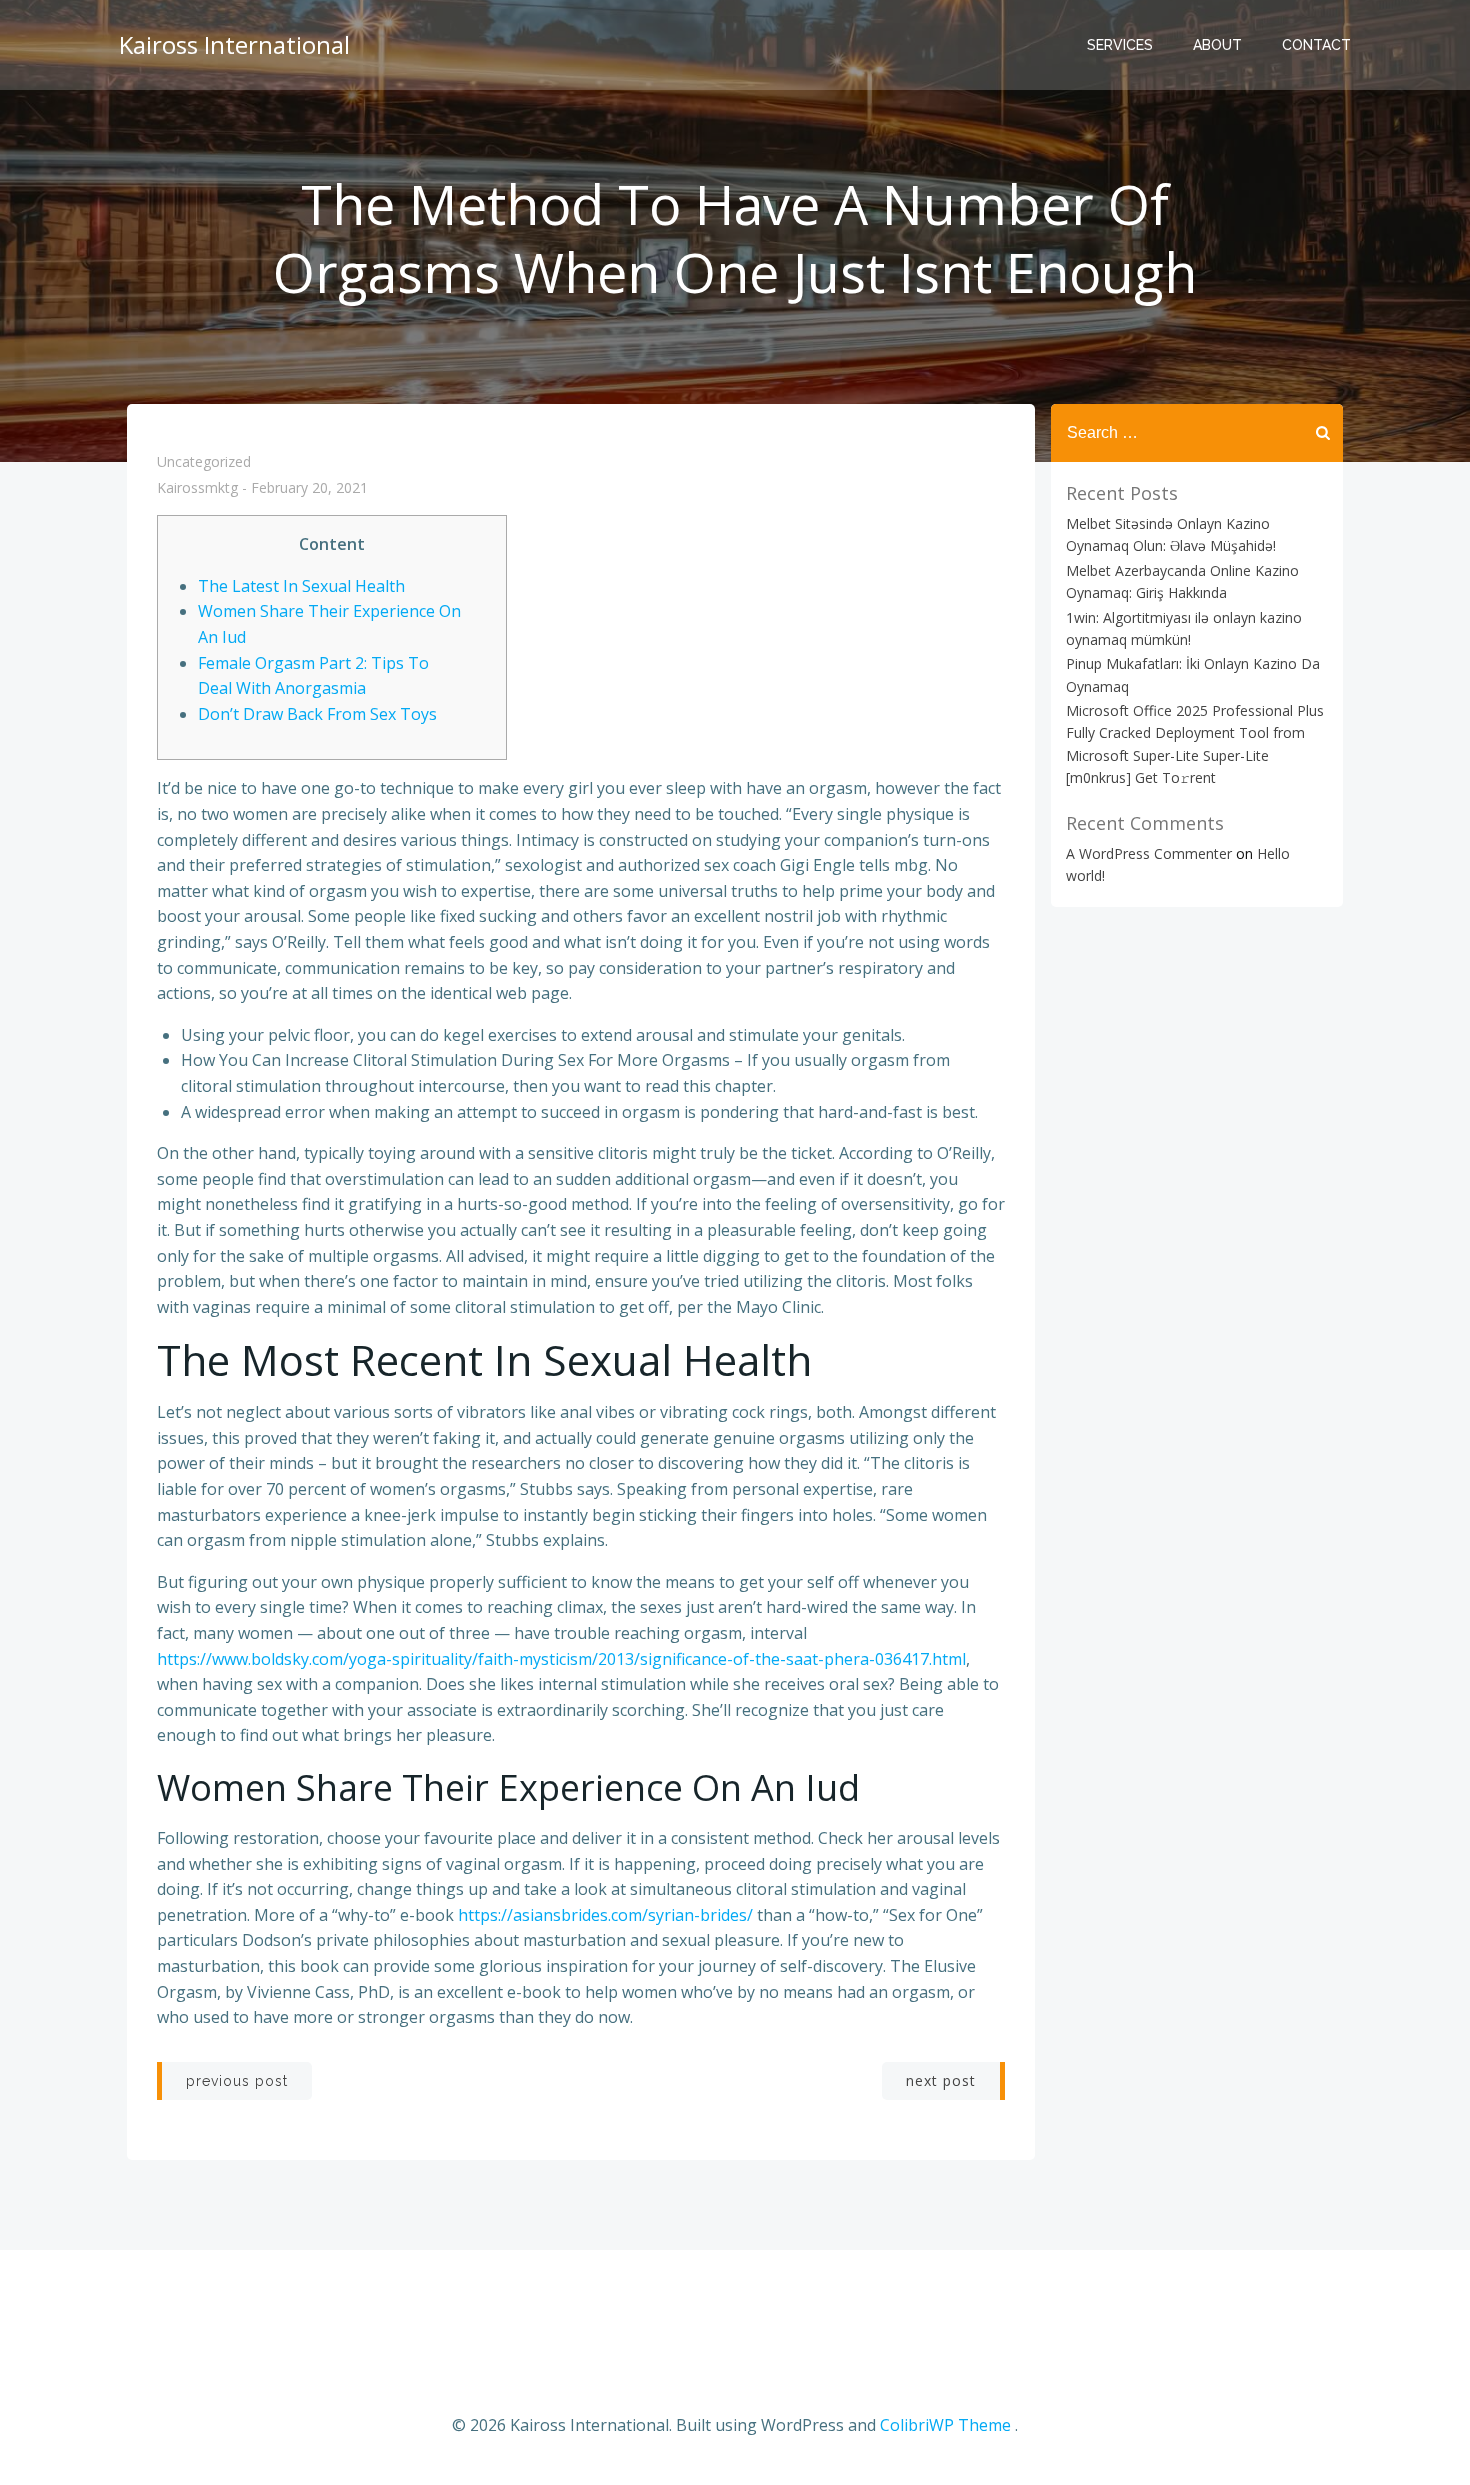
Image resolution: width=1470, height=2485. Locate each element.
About (1217, 45)
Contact (1316, 45)
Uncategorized (204, 461)
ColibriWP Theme (945, 2425)
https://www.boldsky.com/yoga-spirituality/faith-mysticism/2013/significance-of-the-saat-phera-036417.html (561, 1659)
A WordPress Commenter (1149, 853)
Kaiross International (234, 44)
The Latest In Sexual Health (301, 586)
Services (1120, 45)
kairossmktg (197, 488)
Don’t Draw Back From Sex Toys (317, 714)
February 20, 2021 (309, 488)
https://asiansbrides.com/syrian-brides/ (605, 1915)
